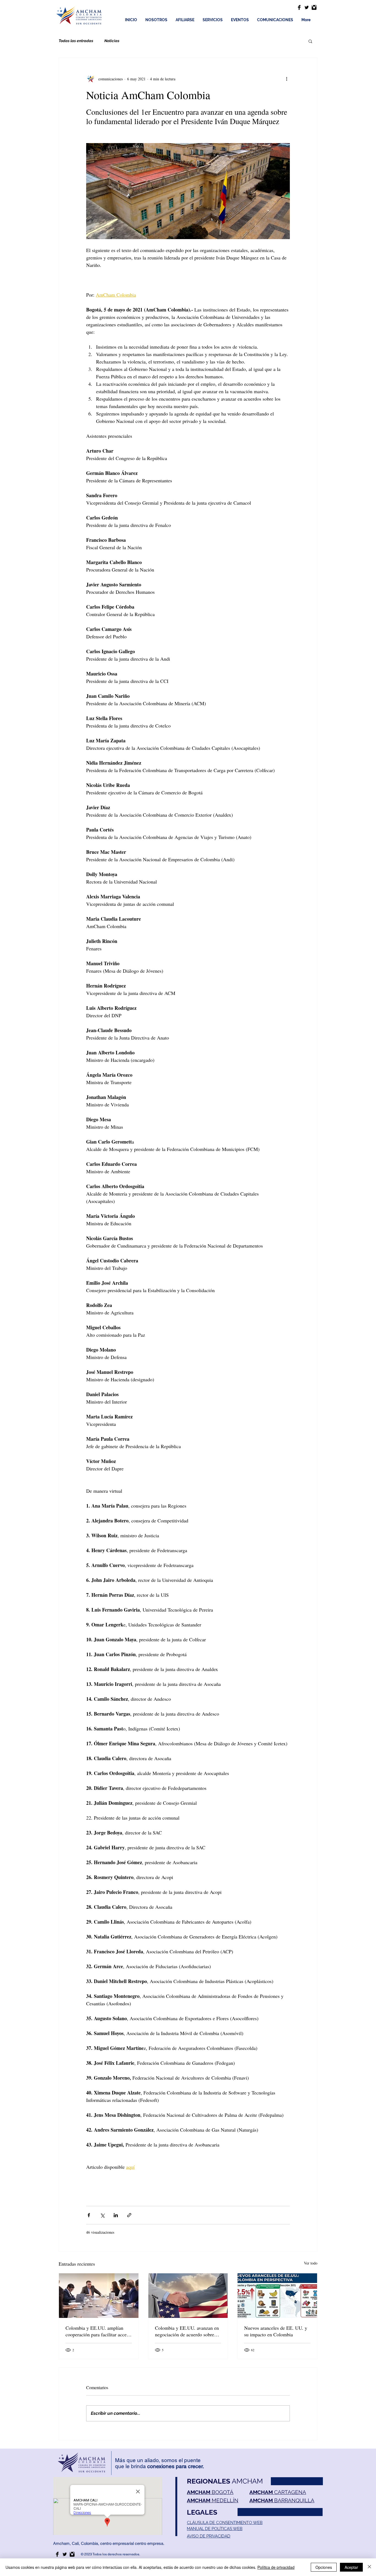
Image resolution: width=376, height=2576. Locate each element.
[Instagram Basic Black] (314, 7)
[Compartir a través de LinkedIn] (116, 2215)
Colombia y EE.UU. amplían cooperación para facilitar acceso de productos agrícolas (98, 2331)
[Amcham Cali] (299, 7)
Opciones (324, 2567)
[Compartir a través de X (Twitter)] (102, 2215)
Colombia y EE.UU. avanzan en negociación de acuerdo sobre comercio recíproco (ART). (187, 2331)
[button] (310, 41)
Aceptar (351, 2567)
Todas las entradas (76, 41)
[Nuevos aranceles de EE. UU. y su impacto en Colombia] (277, 2296)
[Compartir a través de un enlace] (129, 2215)
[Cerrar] (369, 2567)
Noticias (112, 41)
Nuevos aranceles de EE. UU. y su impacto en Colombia (276, 2331)
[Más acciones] (287, 79)
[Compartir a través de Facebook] (89, 2215)
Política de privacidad (276, 2567)
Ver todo (311, 2263)
